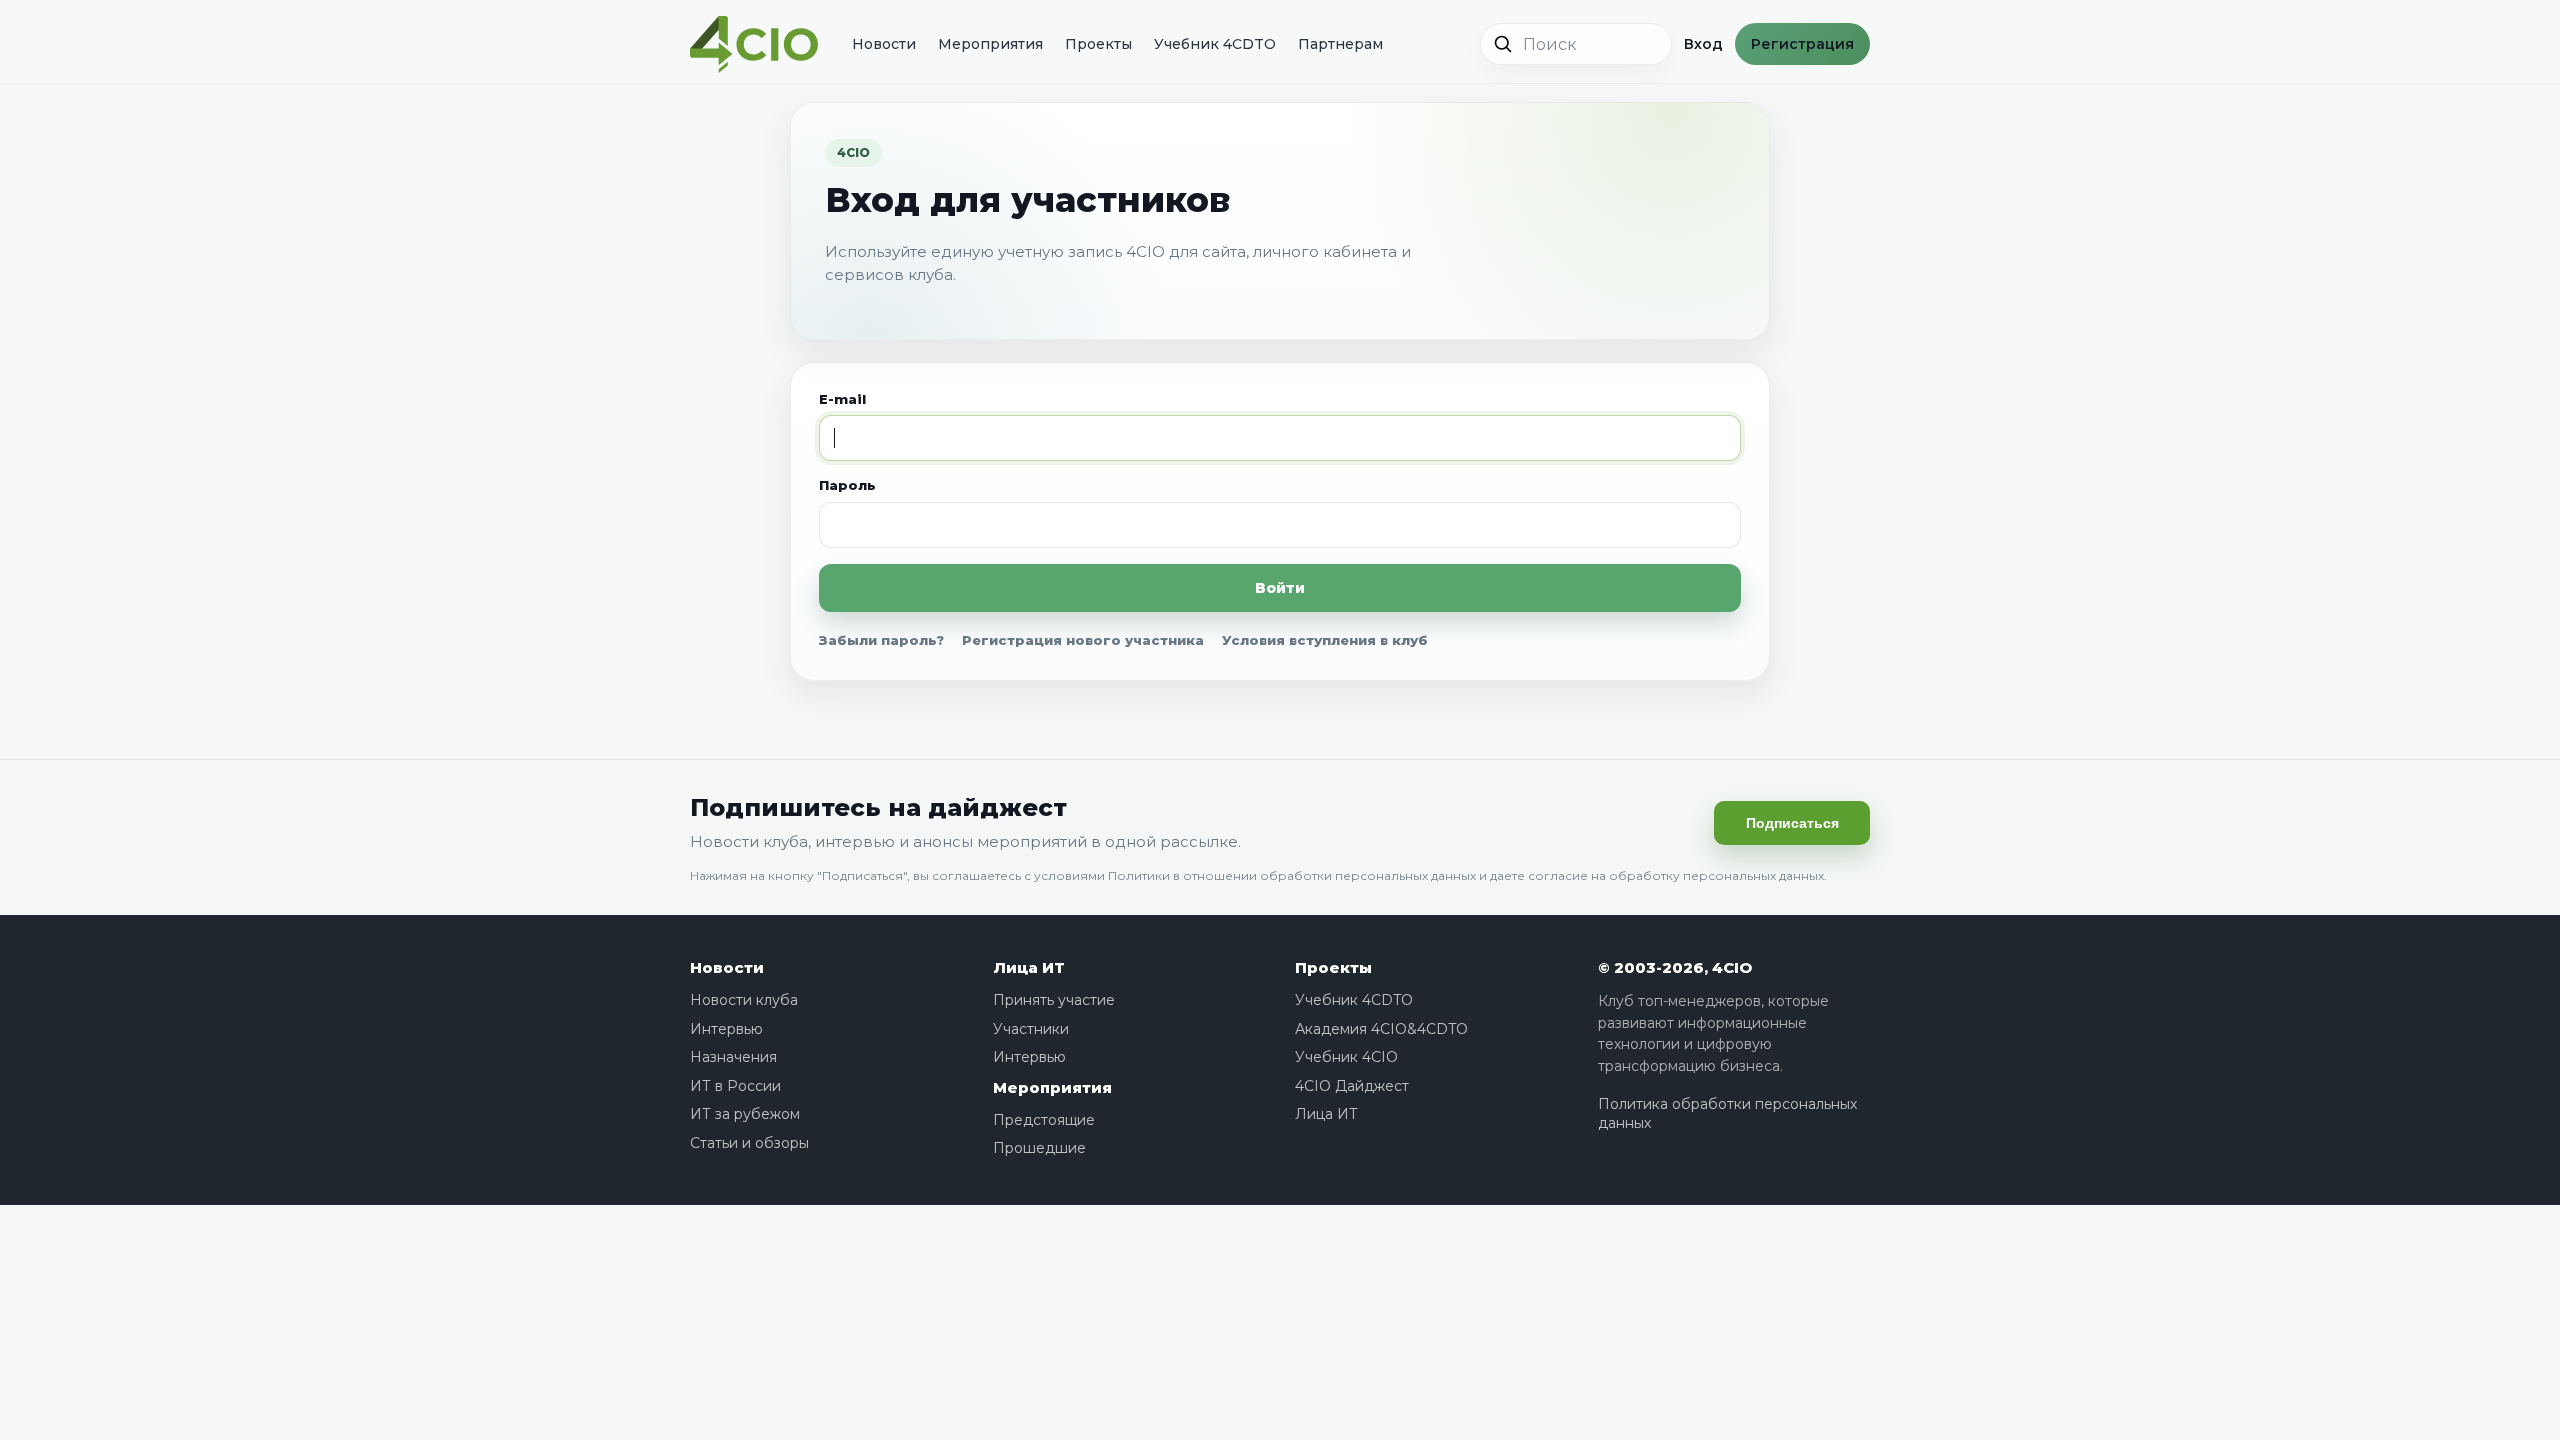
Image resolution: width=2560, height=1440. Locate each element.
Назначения (733, 1057)
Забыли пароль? (881, 640)
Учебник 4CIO (1346, 1057)
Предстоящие (1044, 1120)
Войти (1280, 588)
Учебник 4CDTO (1215, 44)
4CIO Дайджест (1352, 1086)
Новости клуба (744, 1000)
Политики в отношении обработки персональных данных (1292, 875)
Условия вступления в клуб (1325, 640)
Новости (884, 44)
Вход (1703, 44)
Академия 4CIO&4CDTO (1381, 1029)
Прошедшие (1039, 1148)
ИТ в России (735, 1086)
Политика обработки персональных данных (1727, 1114)
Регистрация (1802, 44)
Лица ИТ (1029, 967)
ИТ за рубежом (745, 1114)
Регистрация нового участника (1083, 640)
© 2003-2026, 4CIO (1675, 967)
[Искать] (1503, 44)
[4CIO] (754, 44)
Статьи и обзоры (749, 1143)
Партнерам (1340, 44)
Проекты (1098, 44)
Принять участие (1054, 1000)
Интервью (726, 1029)
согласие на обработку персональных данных (1676, 875)
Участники (1031, 1029)
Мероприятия (990, 44)
